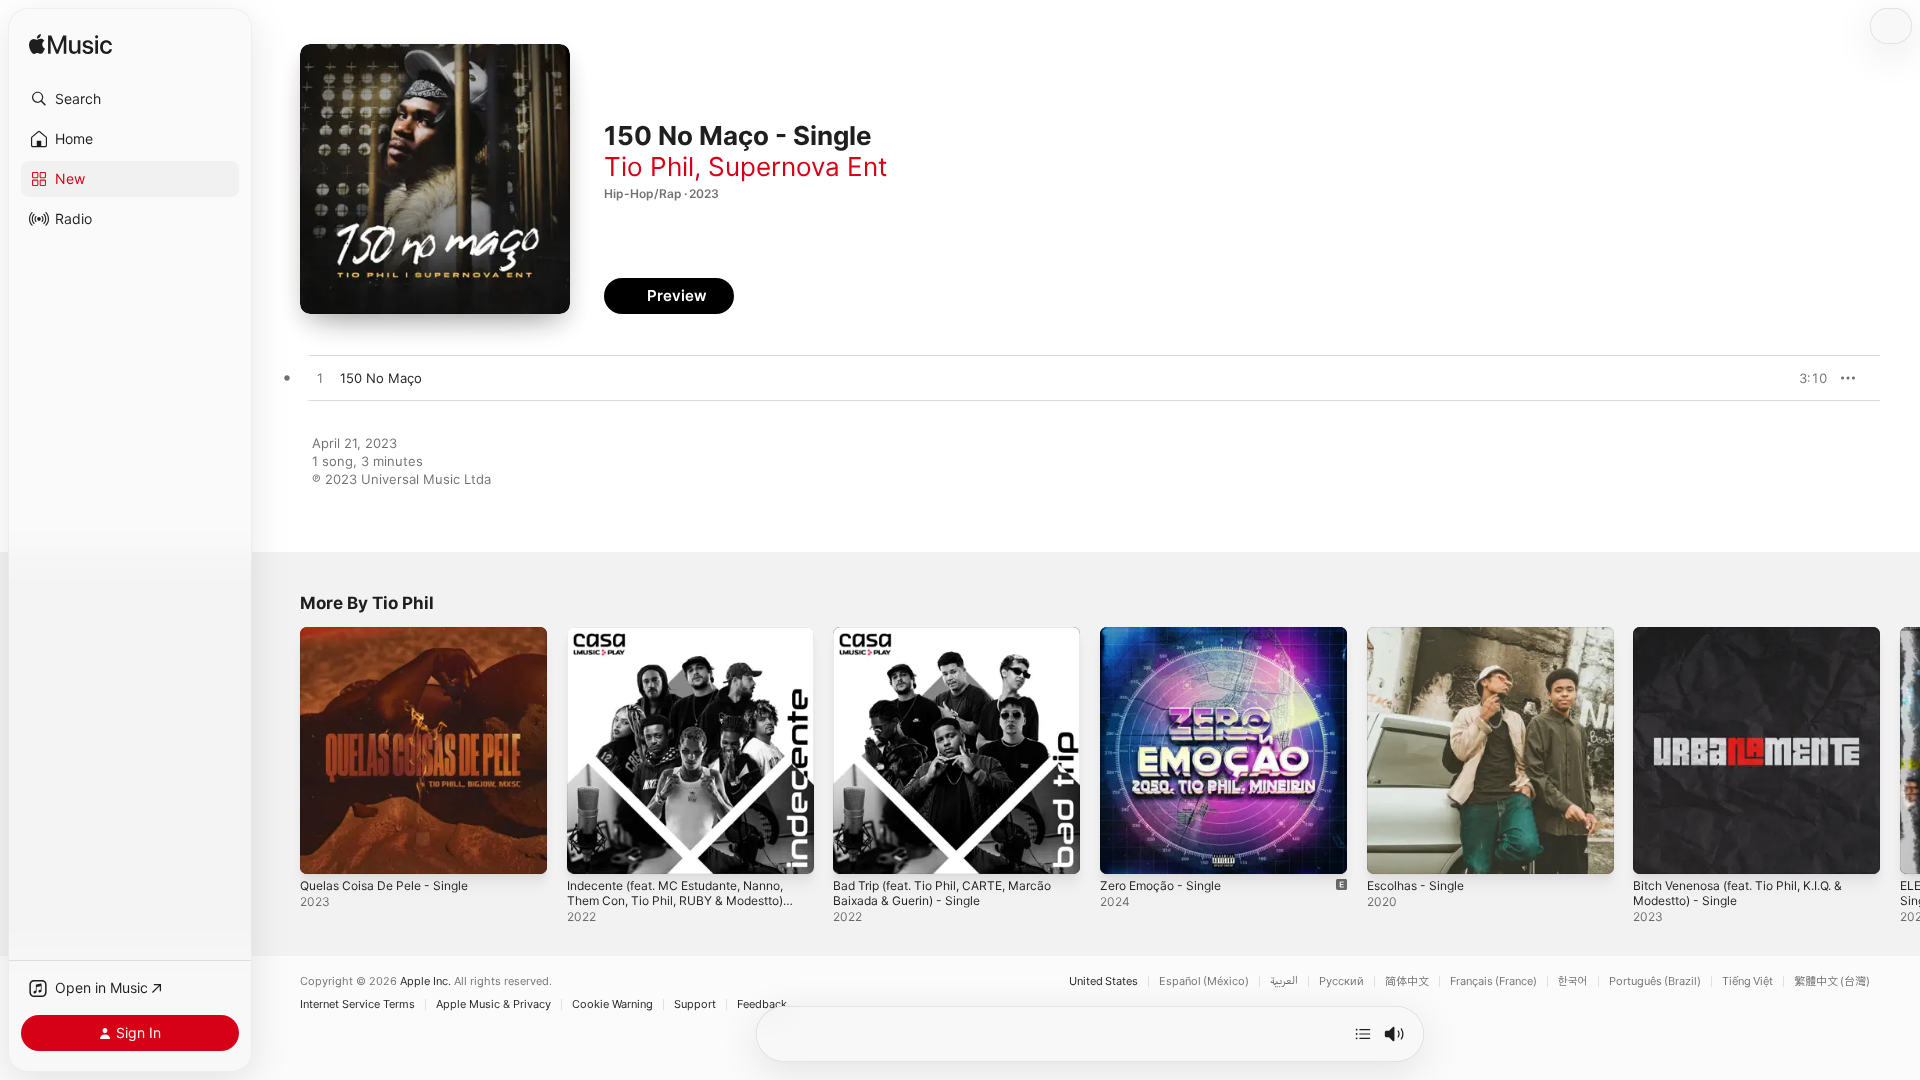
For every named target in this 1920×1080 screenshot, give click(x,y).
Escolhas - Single (1420, 635)
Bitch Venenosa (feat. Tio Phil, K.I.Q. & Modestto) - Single (1751, 643)
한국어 (1573, 981)
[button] (130, 99)
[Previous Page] (280, 750)
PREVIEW (1805, 378)
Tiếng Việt (1747, 981)
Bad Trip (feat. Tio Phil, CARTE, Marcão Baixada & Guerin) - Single (953, 643)
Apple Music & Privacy (493, 1004)
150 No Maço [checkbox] (381, 378)
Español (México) (1204, 981)
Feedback (762, 1004)
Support (695, 1004)
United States (1103, 981)
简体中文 (1407, 981)
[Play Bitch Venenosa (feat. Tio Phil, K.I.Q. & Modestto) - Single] (1658, 849)
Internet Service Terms (357, 1004)
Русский (1341, 981)
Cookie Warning (612, 1004)
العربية (1284, 981)
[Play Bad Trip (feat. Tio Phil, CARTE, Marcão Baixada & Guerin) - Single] (858, 849)
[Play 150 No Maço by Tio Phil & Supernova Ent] (320, 379)
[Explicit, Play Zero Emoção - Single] (1125, 849)
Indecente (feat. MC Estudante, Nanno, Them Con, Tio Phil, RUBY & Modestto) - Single (677, 651)
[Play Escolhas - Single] (1392, 849)
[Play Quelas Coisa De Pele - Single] (325, 849)
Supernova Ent (797, 166)
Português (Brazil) (1655, 981)
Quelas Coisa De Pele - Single (392, 635)
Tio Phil (649, 166)
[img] (70, 45)
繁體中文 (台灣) (1832, 981)
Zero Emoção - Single (1167, 635)
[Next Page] (1900, 750)
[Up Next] (1363, 1034)
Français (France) (1493, 981)
